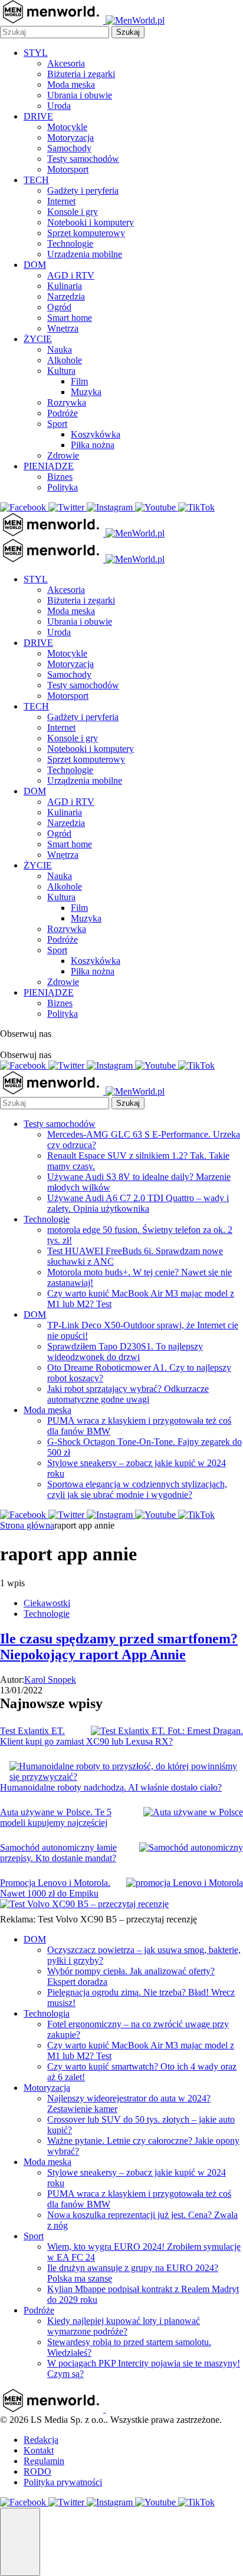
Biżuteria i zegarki (81, 74)
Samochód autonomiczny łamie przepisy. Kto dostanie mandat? (58, 1853)
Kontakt (39, 2450)
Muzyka (86, 392)
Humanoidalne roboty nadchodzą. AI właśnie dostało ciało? (111, 1787)
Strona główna (27, 1525)
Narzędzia (66, 296)
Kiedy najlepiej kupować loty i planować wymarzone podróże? (124, 2326)
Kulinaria (65, 286)
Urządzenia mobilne (85, 254)
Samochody (69, 148)
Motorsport (68, 169)
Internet (61, 201)
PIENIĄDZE (49, 466)
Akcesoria (66, 63)
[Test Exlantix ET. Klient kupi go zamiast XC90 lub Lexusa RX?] (167, 1731)
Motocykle (67, 127)
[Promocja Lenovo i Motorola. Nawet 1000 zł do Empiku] (185, 1883)
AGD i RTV (71, 275)
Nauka (60, 349)
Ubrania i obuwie (80, 95)
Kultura (61, 371)
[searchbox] (55, 32)
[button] (20, 2542)
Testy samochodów (83, 159)
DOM (35, 265)
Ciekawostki (47, 1603)
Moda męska (71, 84)
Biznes (60, 477)
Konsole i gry (73, 212)
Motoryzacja (70, 137)
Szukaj (128, 32)
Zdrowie (63, 455)
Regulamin (44, 2461)
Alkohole (65, 360)
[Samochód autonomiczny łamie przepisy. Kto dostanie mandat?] (191, 1848)
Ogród (59, 307)
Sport (57, 424)
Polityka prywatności (63, 2482)
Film (79, 381)
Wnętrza (63, 328)
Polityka (63, 487)
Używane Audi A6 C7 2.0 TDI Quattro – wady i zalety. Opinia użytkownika (138, 1203)
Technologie (70, 243)
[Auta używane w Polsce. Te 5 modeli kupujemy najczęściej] (193, 1812)
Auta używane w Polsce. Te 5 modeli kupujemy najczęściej (56, 1817)
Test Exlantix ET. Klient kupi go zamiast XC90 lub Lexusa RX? (86, 1736)
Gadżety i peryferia (83, 190)
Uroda (59, 106)
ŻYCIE (38, 339)
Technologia (47, 2013)
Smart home (70, 318)
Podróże (63, 413)
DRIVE (38, 116)
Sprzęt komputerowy (86, 233)
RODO (37, 2471)
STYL (36, 53)
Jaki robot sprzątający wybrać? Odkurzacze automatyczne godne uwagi (128, 1394)
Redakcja (41, 2440)
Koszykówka (96, 434)
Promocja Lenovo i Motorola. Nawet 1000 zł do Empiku (55, 1888)
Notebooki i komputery (91, 222)
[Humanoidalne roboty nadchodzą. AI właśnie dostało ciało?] (126, 1772)
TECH (36, 180)
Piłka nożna (93, 445)
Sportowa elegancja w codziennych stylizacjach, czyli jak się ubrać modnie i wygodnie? (137, 1489)
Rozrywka (67, 402)
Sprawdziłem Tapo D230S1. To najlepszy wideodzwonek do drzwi (125, 1352)
